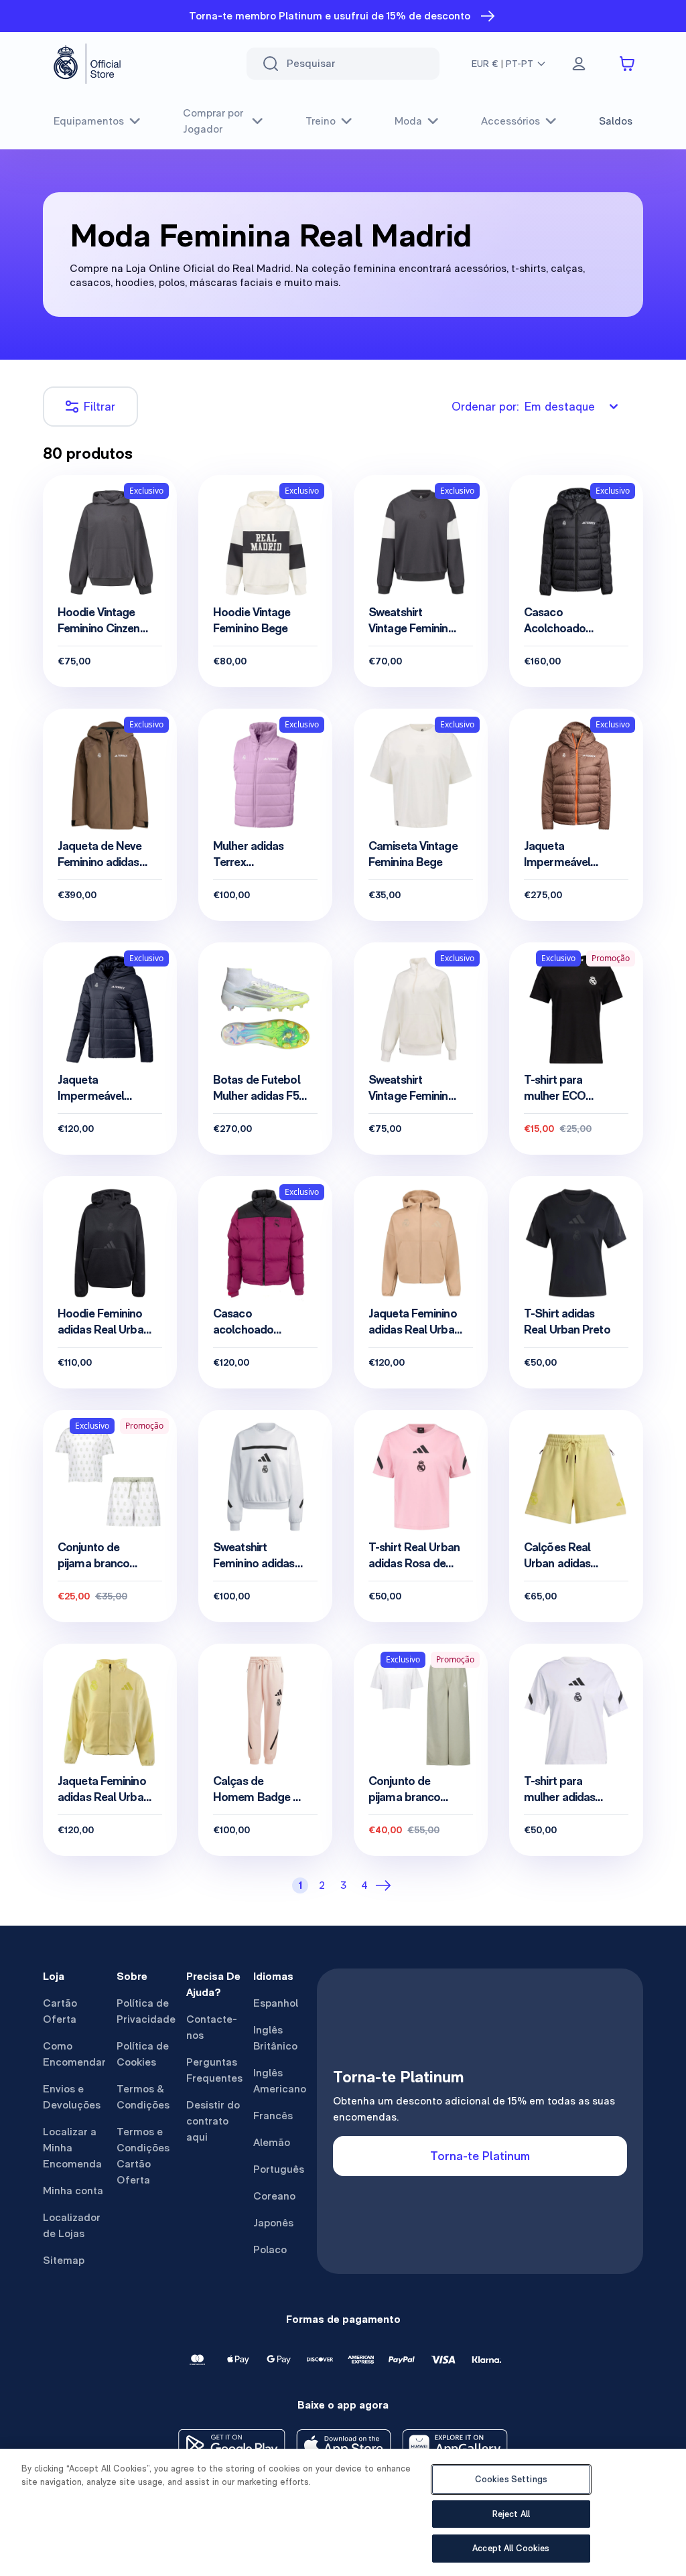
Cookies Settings (511, 2479)
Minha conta (73, 2191)
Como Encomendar (74, 2054)
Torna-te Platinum (480, 2156)
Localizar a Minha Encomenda (72, 2148)
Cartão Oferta (60, 2011)
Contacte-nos (212, 2027)
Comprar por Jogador (213, 121)
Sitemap (64, 2260)
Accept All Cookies (511, 2548)
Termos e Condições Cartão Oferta (143, 2156)
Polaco (270, 2249)
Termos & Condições (143, 2097)
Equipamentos (89, 121)
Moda (408, 121)
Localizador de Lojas (72, 2225)
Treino (321, 121)
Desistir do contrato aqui (213, 2121)
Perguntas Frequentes (214, 2070)
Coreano (274, 2196)
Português (279, 2169)
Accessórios (510, 121)
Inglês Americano (280, 2081)
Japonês (273, 2223)
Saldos (616, 121)
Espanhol (276, 2003)
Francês (273, 2116)
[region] (343, 2512)
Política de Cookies (143, 2054)
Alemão (272, 2142)
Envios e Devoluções (72, 2097)
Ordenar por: (523, 406)
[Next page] (386, 1885)
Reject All (511, 2514)
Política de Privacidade (146, 2011)
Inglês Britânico (275, 2038)
